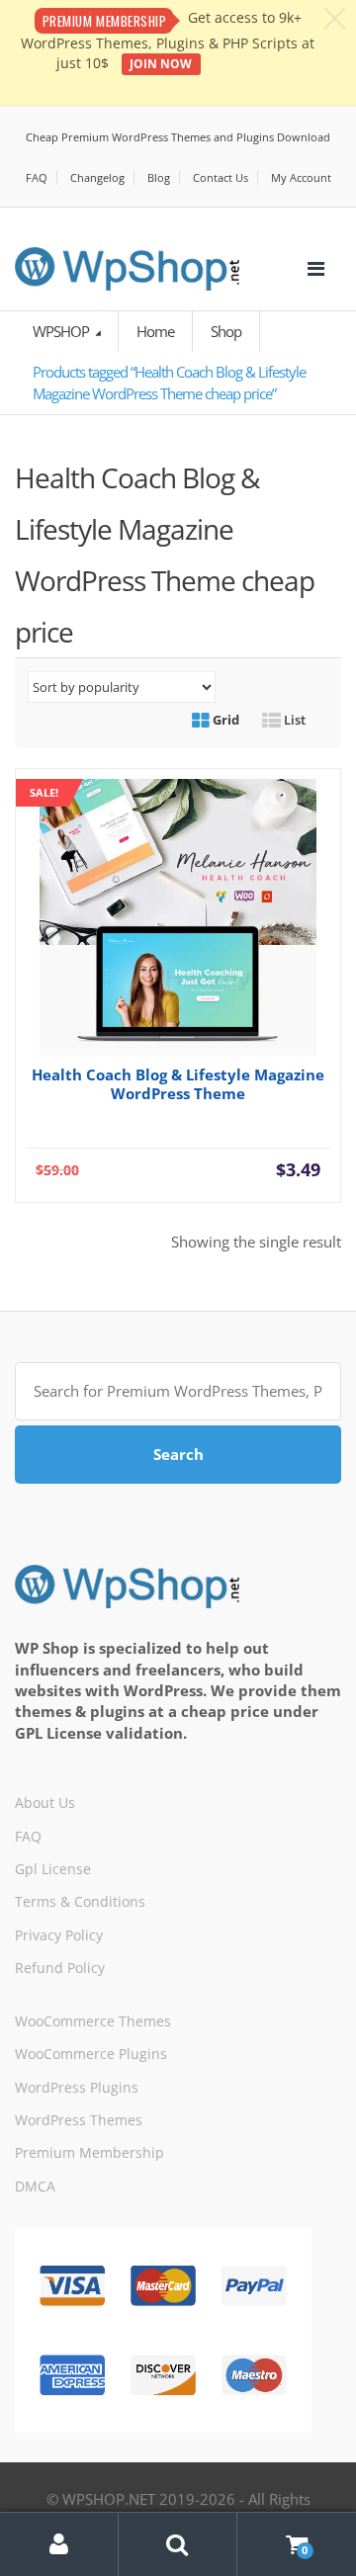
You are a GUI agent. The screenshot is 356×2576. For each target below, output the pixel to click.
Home (155, 331)
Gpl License (53, 1869)
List (293, 720)
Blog (159, 177)
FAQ (37, 177)
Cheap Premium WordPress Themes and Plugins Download (178, 137)
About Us (45, 1803)
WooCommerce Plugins (91, 2054)
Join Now (161, 64)
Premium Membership (89, 2152)
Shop (226, 331)
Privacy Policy (59, 1935)
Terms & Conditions (80, 1901)
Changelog (97, 177)
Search (178, 1454)
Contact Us (221, 177)
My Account (301, 177)
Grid (224, 720)
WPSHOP (62, 331)
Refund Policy (60, 1968)
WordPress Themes (79, 2120)
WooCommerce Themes (93, 2021)
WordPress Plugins (77, 2087)
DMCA (35, 2186)
